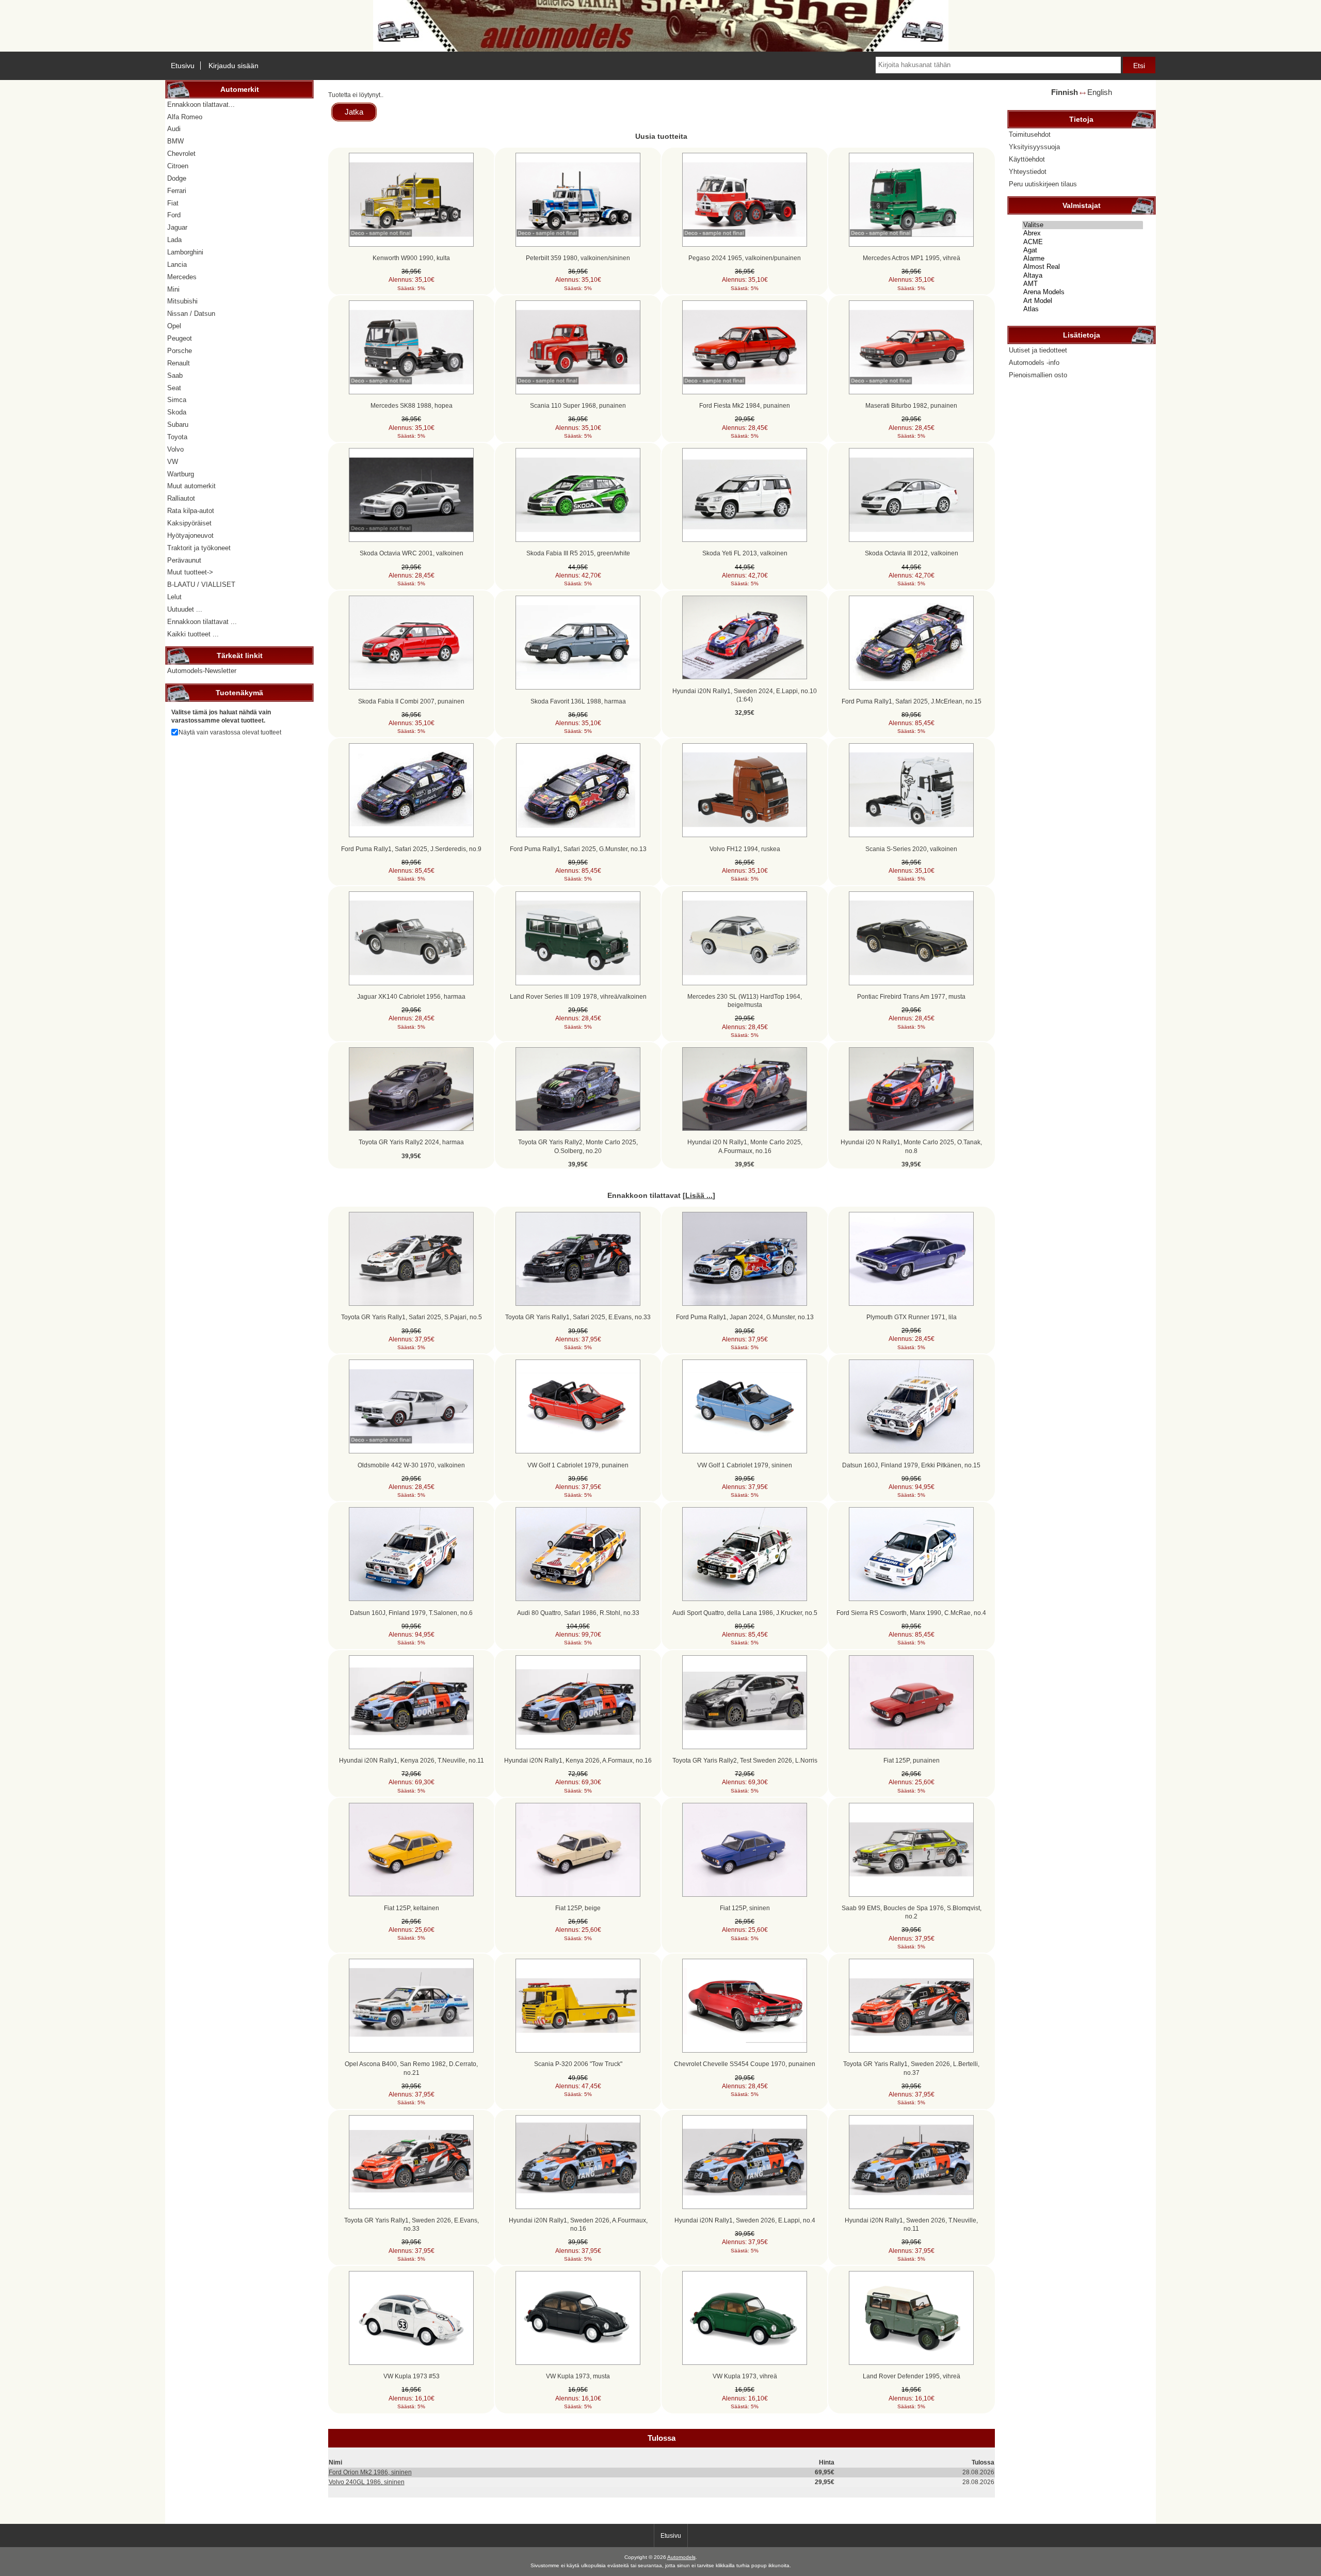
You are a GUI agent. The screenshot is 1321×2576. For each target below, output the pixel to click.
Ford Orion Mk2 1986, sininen (370, 2472)
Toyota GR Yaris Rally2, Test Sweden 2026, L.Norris (745, 1760)
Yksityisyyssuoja (1034, 147)
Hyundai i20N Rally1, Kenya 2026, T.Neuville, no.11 (412, 1760)
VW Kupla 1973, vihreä (745, 2376)
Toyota (177, 437)
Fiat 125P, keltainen (412, 1908)
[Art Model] (1083, 301)
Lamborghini (185, 252)
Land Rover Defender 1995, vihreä (912, 2376)
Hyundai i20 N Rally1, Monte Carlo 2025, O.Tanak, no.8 (911, 1146)
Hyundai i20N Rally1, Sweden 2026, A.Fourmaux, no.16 (578, 2224)
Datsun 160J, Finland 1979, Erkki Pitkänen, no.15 (911, 1465)
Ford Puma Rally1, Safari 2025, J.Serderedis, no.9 (411, 849)
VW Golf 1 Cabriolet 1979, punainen (578, 1465)
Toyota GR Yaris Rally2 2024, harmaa (411, 1142)
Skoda (177, 412)
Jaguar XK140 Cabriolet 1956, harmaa (411, 996)
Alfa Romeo (185, 117)
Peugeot (180, 338)
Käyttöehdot (1027, 159)
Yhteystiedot (1028, 172)
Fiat (173, 203)
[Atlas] (1083, 309)
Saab (175, 375)
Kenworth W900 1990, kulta (411, 258)
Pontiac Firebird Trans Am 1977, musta (911, 996)
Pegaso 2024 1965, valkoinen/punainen (745, 258)
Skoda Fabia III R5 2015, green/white (578, 553)
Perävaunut (184, 560)
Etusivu (183, 66)
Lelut (174, 597)
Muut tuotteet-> (190, 572)
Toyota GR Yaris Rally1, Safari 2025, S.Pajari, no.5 (412, 1317)
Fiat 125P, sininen (745, 1908)
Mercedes (182, 277)
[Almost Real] (1083, 267)
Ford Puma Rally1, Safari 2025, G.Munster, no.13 (578, 849)
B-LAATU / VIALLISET (201, 585)
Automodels (681, 2557)
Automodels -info (1034, 363)
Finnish (1065, 92)
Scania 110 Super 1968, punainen (578, 405)
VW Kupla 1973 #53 (412, 2376)
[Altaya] (1083, 276)
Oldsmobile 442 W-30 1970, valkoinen (411, 1465)
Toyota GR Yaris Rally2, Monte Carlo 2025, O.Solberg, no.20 (578, 1146)
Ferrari (177, 191)
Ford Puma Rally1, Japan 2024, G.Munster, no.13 (745, 1317)
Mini (173, 289)
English (1100, 92)
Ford (174, 215)
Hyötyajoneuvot (190, 535)
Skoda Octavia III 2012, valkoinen (912, 553)
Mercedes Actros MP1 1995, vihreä (912, 258)
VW (173, 462)
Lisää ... (699, 1195)
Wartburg (181, 474)
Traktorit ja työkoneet (199, 548)
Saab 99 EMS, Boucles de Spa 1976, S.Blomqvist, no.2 (912, 1912)
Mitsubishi (182, 301)
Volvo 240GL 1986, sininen (367, 2482)
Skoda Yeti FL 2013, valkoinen (745, 553)
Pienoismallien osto (1038, 375)
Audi (174, 129)
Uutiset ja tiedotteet (1038, 350)
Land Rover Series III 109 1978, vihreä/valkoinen (578, 996)
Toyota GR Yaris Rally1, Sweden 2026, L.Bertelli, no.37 (911, 2068)
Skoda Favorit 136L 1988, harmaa (578, 701)
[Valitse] (1083, 225)
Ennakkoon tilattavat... (201, 105)
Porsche (180, 351)
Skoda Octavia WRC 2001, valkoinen (412, 553)
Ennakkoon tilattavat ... (202, 622)
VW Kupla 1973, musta (578, 2376)
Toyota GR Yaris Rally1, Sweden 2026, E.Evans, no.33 (412, 2224)
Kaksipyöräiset (189, 523)
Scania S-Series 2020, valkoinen (911, 849)
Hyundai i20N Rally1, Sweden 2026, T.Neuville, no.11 (911, 2224)
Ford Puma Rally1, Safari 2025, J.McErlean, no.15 (912, 701)
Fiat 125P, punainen (912, 1760)
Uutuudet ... (185, 609)
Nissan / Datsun (191, 314)
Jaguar (177, 227)
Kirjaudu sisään (233, 66)
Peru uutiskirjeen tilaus (1043, 184)
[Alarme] (1083, 259)
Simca (177, 400)
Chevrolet (181, 154)
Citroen (178, 166)
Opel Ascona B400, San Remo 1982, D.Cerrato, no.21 (411, 2068)
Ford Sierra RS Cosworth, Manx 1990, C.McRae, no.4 (911, 1613)
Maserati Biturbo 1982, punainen (911, 405)
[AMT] (1083, 284)
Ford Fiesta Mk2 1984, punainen (745, 405)
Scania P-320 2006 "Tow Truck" (578, 2064)
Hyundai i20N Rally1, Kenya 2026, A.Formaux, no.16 (578, 1760)
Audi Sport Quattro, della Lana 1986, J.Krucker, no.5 (745, 1613)
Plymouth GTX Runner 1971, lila (912, 1317)
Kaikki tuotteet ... (193, 634)
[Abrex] (1083, 233)
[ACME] (1083, 242)
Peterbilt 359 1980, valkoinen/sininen (578, 258)
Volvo (175, 449)
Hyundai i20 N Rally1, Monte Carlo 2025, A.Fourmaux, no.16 (745, 1146)
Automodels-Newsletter (202, 671)
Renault (179, 363)
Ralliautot (181, 498)
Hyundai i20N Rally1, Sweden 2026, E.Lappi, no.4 (745, 2220)
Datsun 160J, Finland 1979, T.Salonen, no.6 (411, 1613)
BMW (175, 141)
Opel (174, 326)
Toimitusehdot (1030, 134)
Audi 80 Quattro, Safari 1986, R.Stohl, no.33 (578, 1613)
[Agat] (1083, 250)
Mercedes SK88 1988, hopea (412, 405)
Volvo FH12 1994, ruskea (745, 849)
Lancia (177, 265)
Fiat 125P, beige (578, 1908)
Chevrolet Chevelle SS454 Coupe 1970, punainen (745, 2064)
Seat (174, 388)
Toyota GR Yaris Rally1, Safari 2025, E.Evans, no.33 (578, 1317)
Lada (174, 240)
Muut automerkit (191, 486)
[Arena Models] (1083, 292)
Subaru (178, 425)
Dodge (177, 178)
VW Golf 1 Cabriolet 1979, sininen (745, 1465)
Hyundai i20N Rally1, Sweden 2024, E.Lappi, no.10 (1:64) (745, 695)
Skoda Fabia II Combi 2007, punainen (411, 701)
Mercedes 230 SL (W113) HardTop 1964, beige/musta (745, 1001)
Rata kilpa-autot (191, 511)
